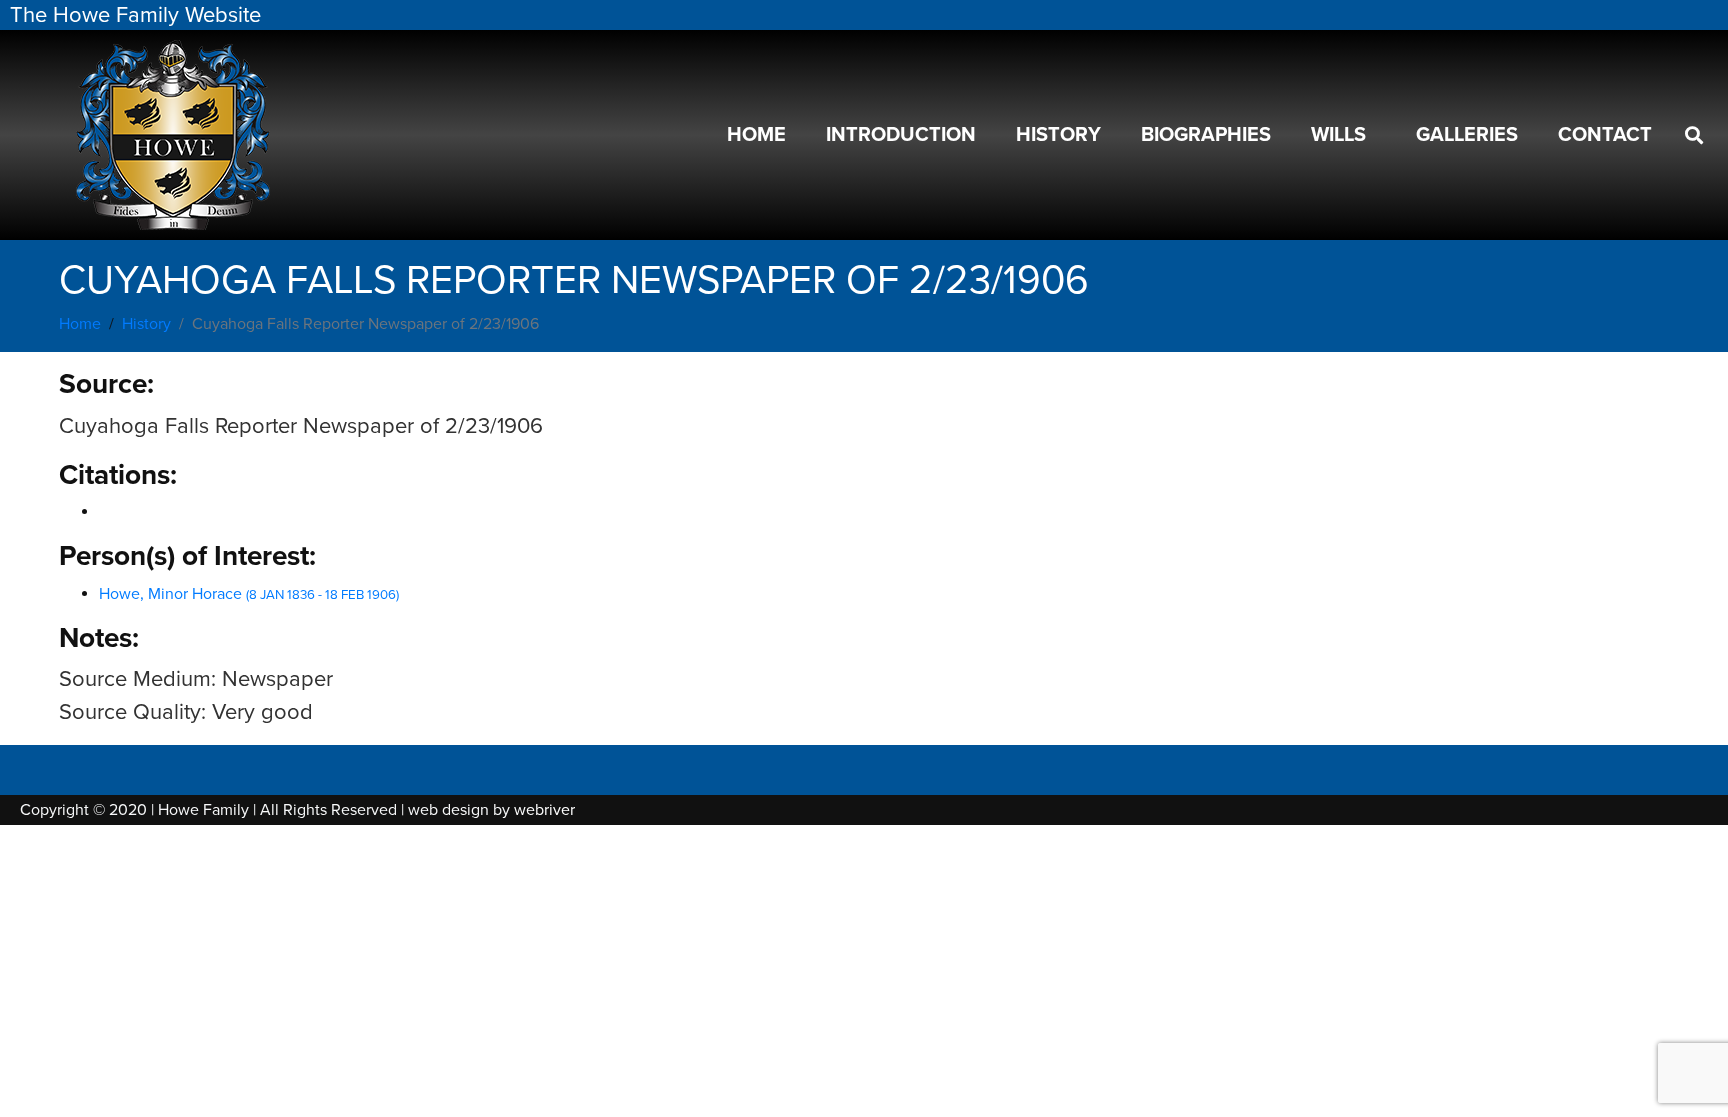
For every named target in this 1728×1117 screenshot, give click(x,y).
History (1058, 135)
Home (756, 135)
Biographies (1206, 135)
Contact (1605, 135)
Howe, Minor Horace (249, 594)
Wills (1338, 135)
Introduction (901, 135)
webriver (544, 810)
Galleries (1467, 135)
